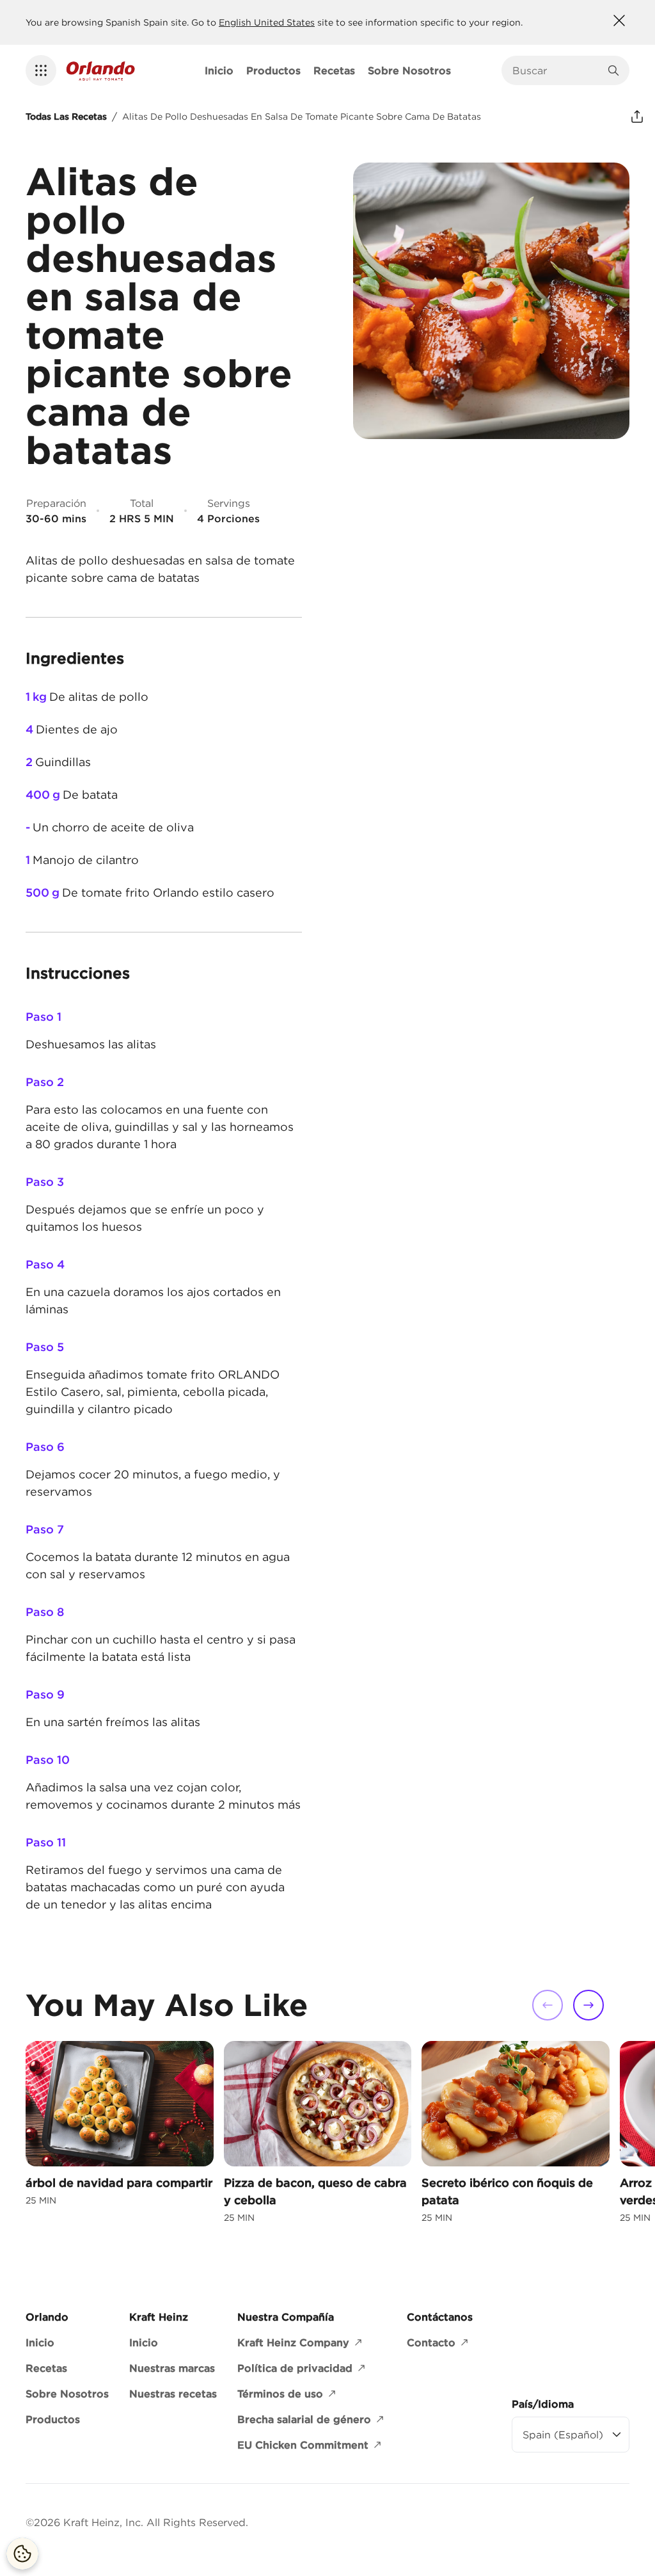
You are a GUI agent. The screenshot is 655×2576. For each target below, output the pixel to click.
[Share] (637, 116)
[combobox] (556, 70)
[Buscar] (613, 70)
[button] (41, 70)
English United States (267, 22)
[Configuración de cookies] (22, 2554)
